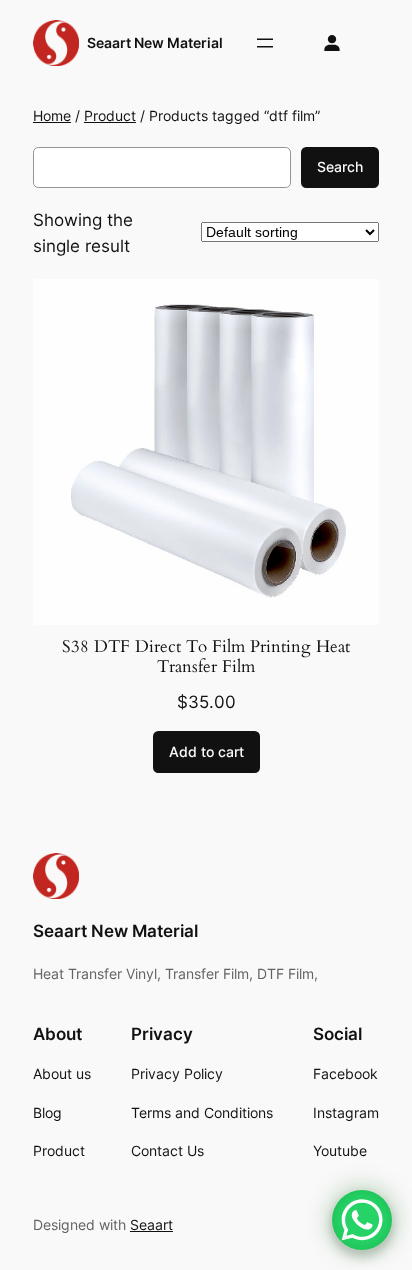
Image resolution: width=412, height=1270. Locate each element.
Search (340, 166)
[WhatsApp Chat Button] (362, 1220)
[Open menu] (265, 43)
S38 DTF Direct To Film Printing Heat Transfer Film (206, 657)
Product (110, 115)
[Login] (332, 43)
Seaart (151, 1224)
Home (52, 115)
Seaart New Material (155, 42)
